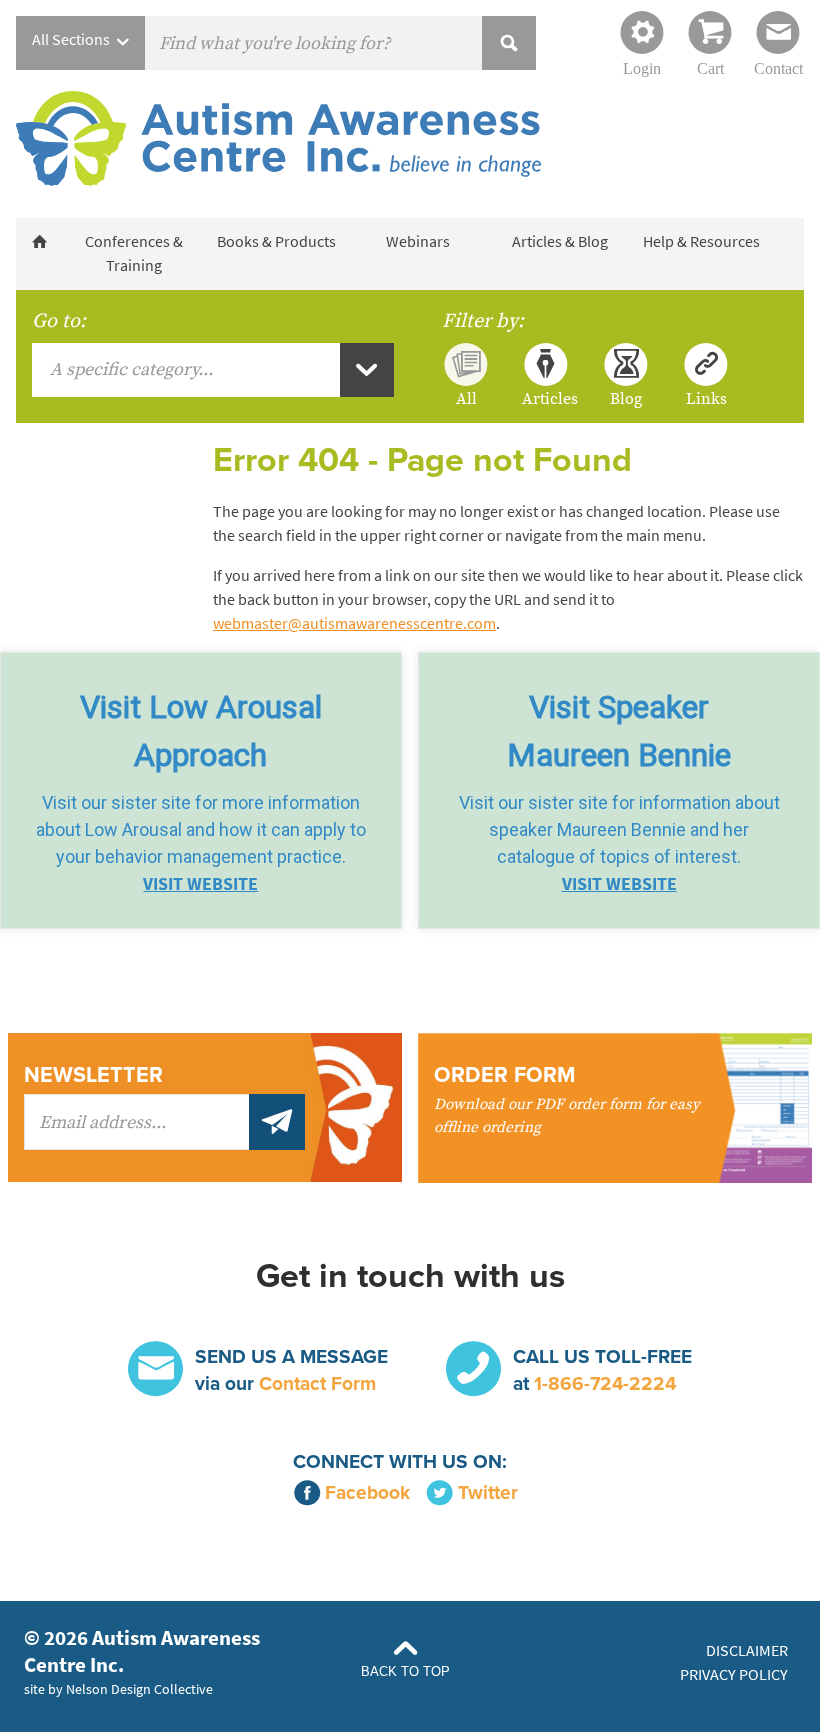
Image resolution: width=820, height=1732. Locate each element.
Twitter (488, 1492)
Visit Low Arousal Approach (201, 731)
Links (706, 398)
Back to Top (405, 1671)
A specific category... (131, 369)
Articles (546, 398)
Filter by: (483, 321)
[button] (201, 790)
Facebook (367, 1492)
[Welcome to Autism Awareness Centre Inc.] (39, 242)
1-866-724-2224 (605, 1383)
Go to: (59, 321)
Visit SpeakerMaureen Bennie (619, 731)
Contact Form (317, 1383)
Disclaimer (747, 1650)
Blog (626, 398)
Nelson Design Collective (139, 1689)
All (466, 398)
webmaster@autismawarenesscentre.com (354, 623)
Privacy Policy (734, 1674)
